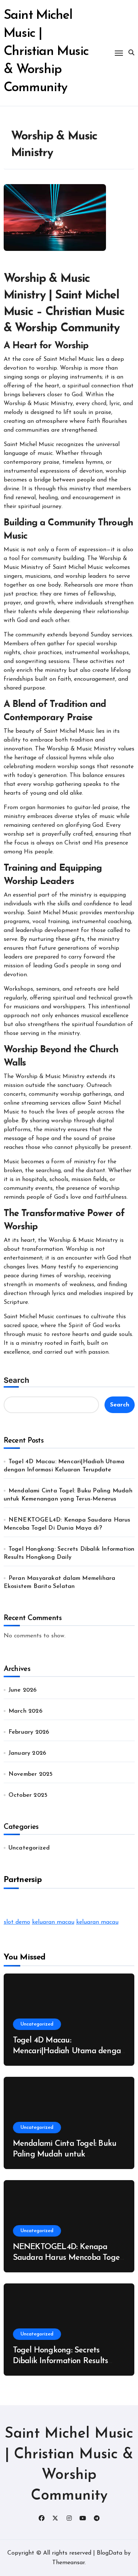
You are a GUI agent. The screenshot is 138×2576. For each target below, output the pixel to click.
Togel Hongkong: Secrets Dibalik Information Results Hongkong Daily (61, 2361)
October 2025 (28, 1795)
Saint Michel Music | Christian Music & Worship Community (46, 52)
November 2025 (31, 1774)
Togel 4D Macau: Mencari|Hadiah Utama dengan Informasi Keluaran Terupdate (69, 2051)
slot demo (17, 1922)
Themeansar (68, 2563)
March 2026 (25, 1711)
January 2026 (27, 1753)
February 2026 (29, 1732)
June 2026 (23, 1690)
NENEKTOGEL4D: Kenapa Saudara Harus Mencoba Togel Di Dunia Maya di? (67, 2258)
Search (16, 1380)
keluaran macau (53, 1922)
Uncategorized (29, 1848)
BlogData (109, 2553)
